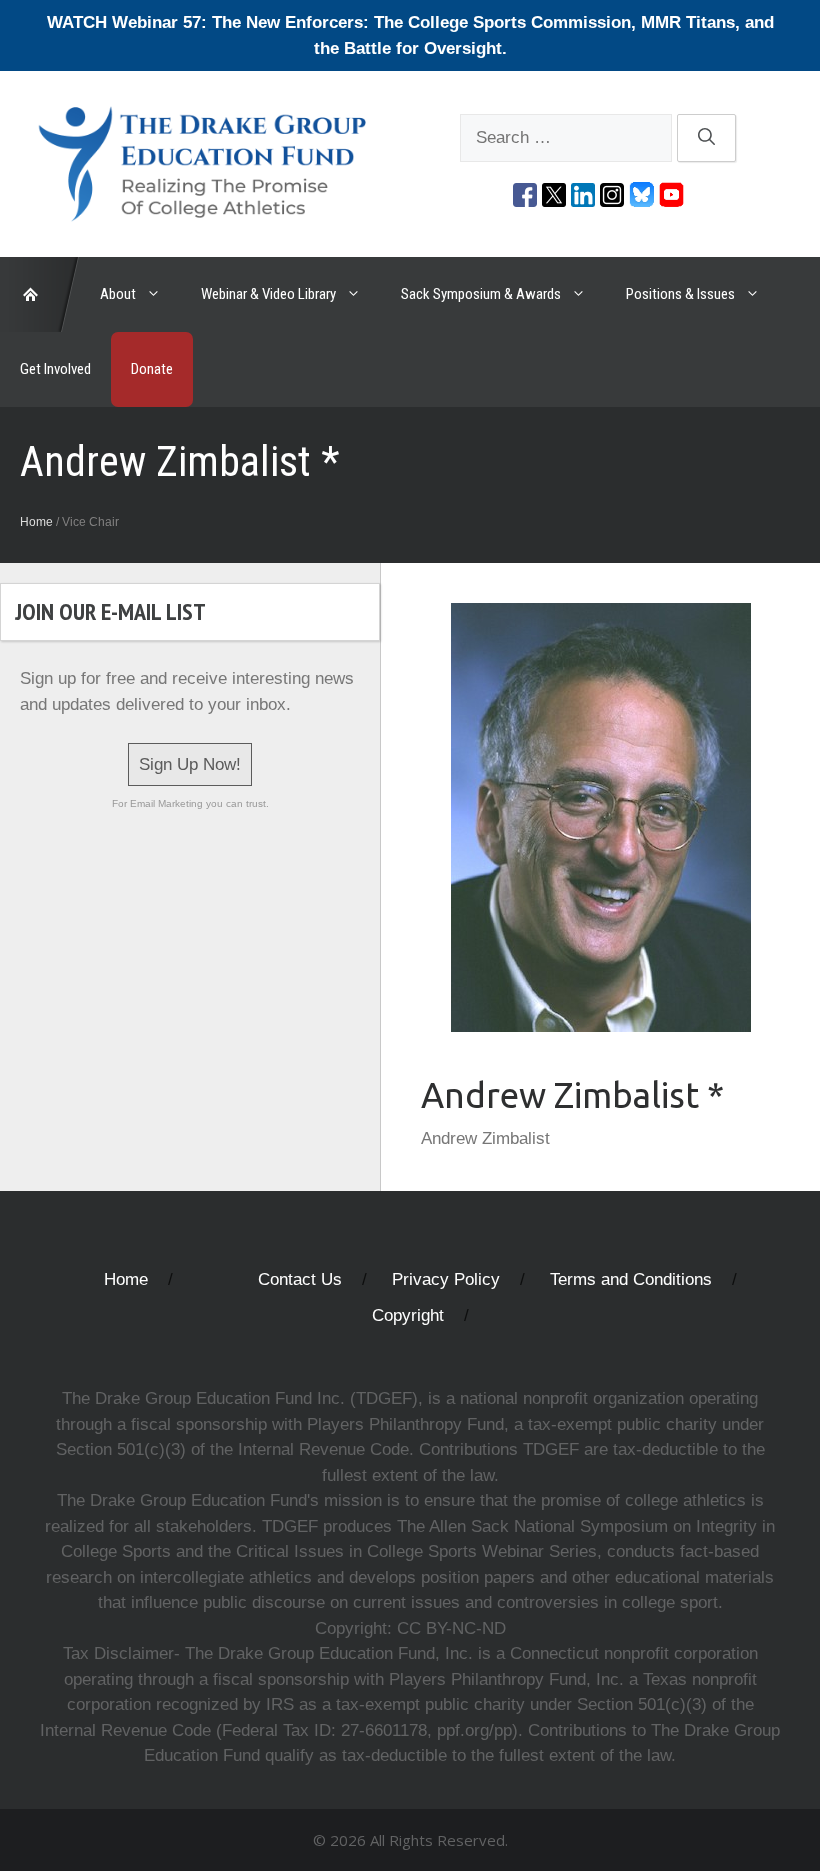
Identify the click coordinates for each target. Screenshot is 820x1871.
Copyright (408, 1315)
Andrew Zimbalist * (572, 1095)
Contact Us (300, 1279)
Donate (152, 369)
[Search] (706, 138)
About (118, 294)
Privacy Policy (446, 1279)
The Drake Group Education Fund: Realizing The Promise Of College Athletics (40, 294)
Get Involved (55, 369)
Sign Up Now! (190, 764)
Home (36, 522)
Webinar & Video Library (268, 294)
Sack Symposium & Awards (481, 294)
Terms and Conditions (631, 1279)
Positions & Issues (680, 294)
